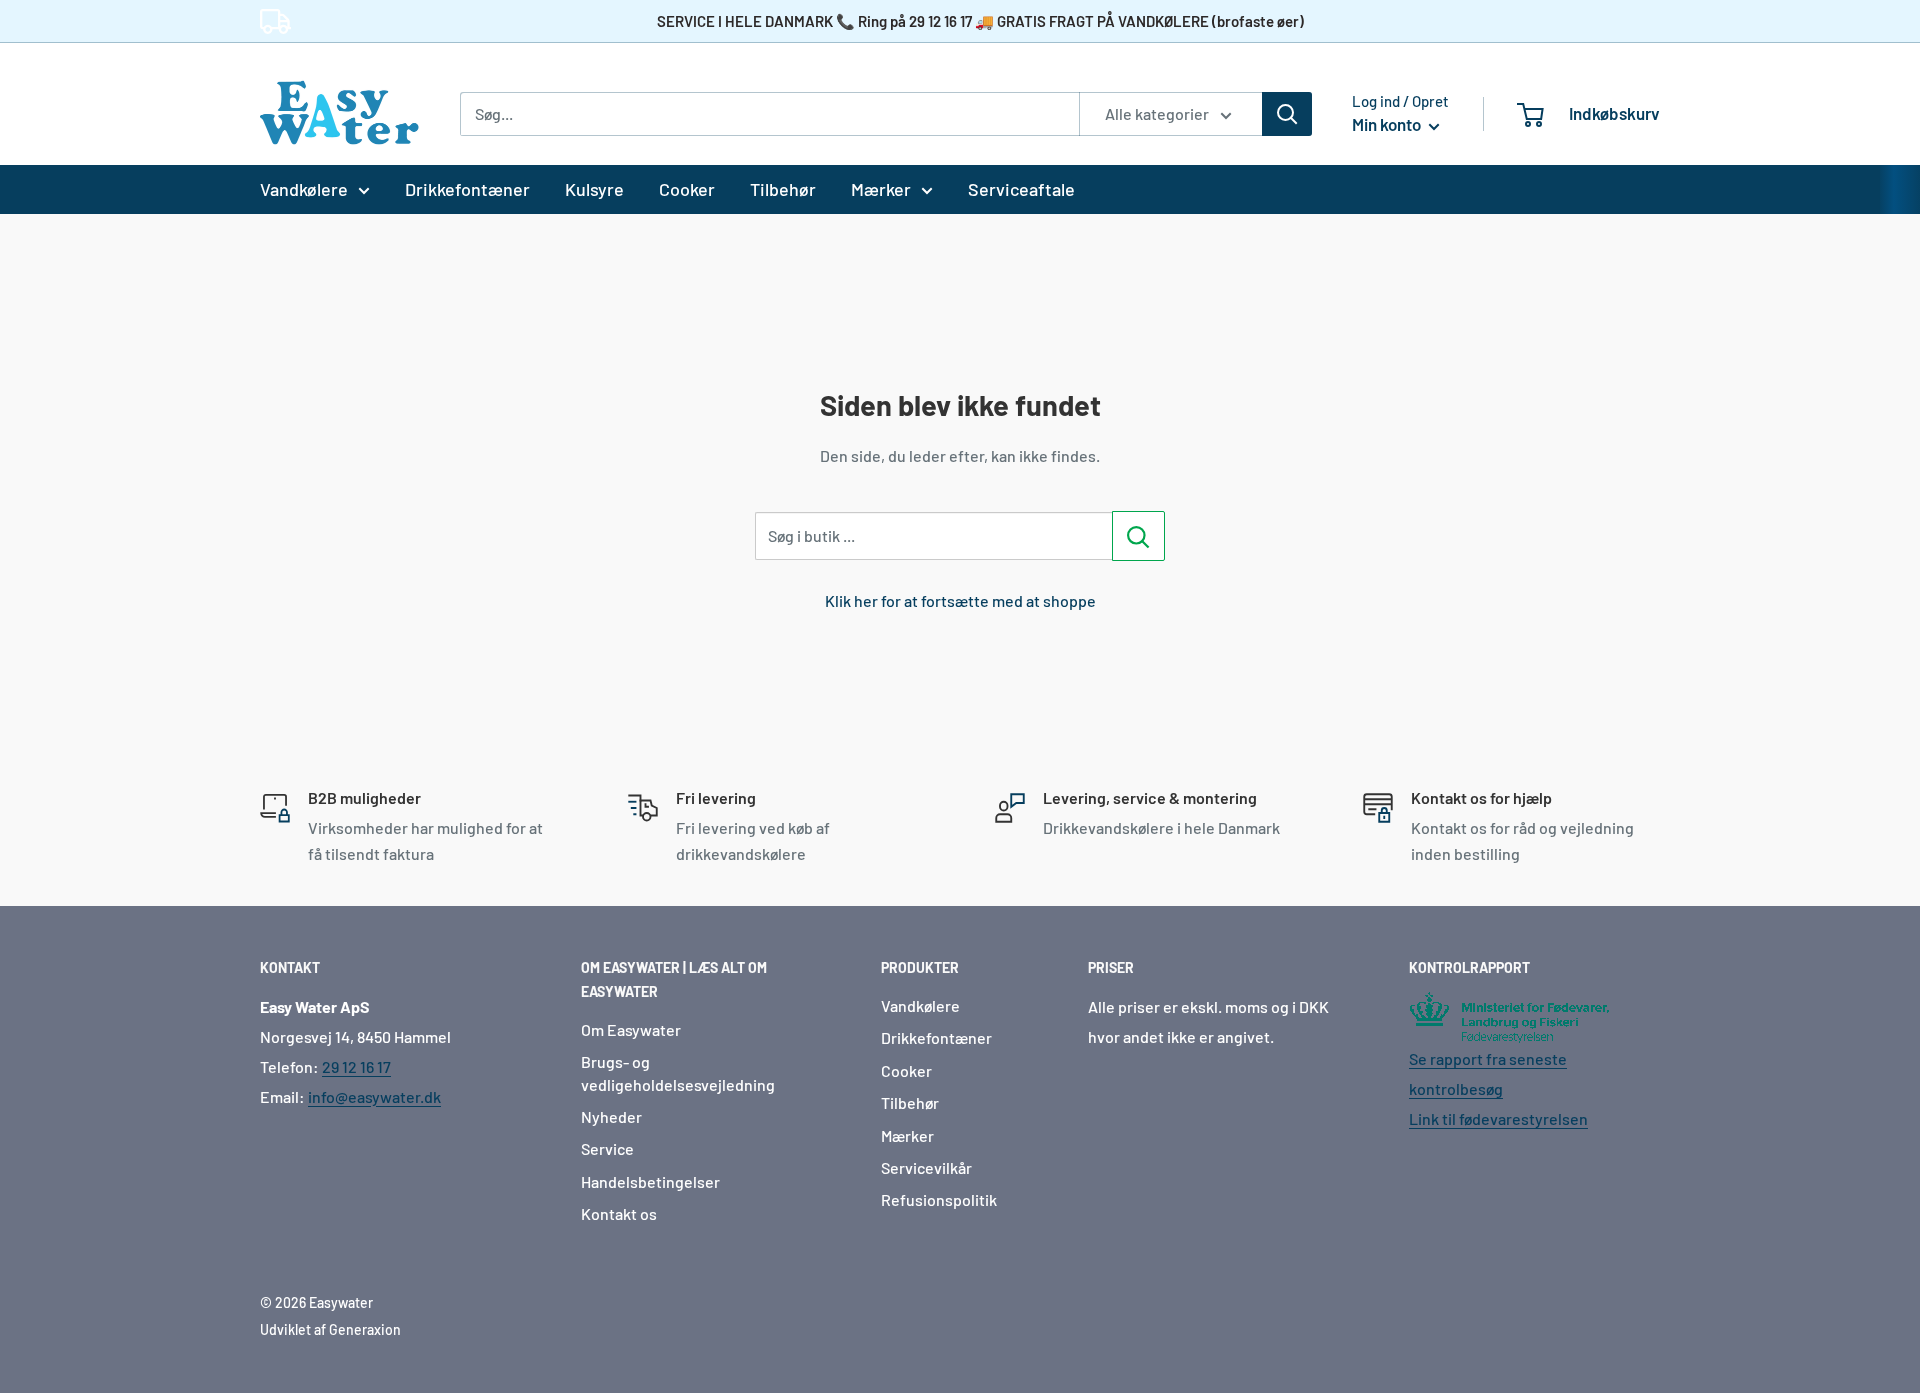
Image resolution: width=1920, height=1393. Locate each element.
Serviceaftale (1021, 189)
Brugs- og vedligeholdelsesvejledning (678, 1072)
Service (607, 1148)
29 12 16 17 (356, 1066)
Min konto (1388, 124)
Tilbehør (783, 189)
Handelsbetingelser (650, 1181)
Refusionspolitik (939, 1199)
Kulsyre (594, 189)
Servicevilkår (926, 1167)
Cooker (687, 189)
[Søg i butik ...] (1138, 536)
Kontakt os (619, 1213)
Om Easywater (631, 1029)
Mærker (881, 189)
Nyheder (611, 1116)
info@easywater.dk (374, 1096)
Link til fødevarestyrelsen (1498, 1118)
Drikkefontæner (467, 189)
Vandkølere (304, 189)
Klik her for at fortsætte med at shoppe (960, 600)
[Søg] (1287, 114)
